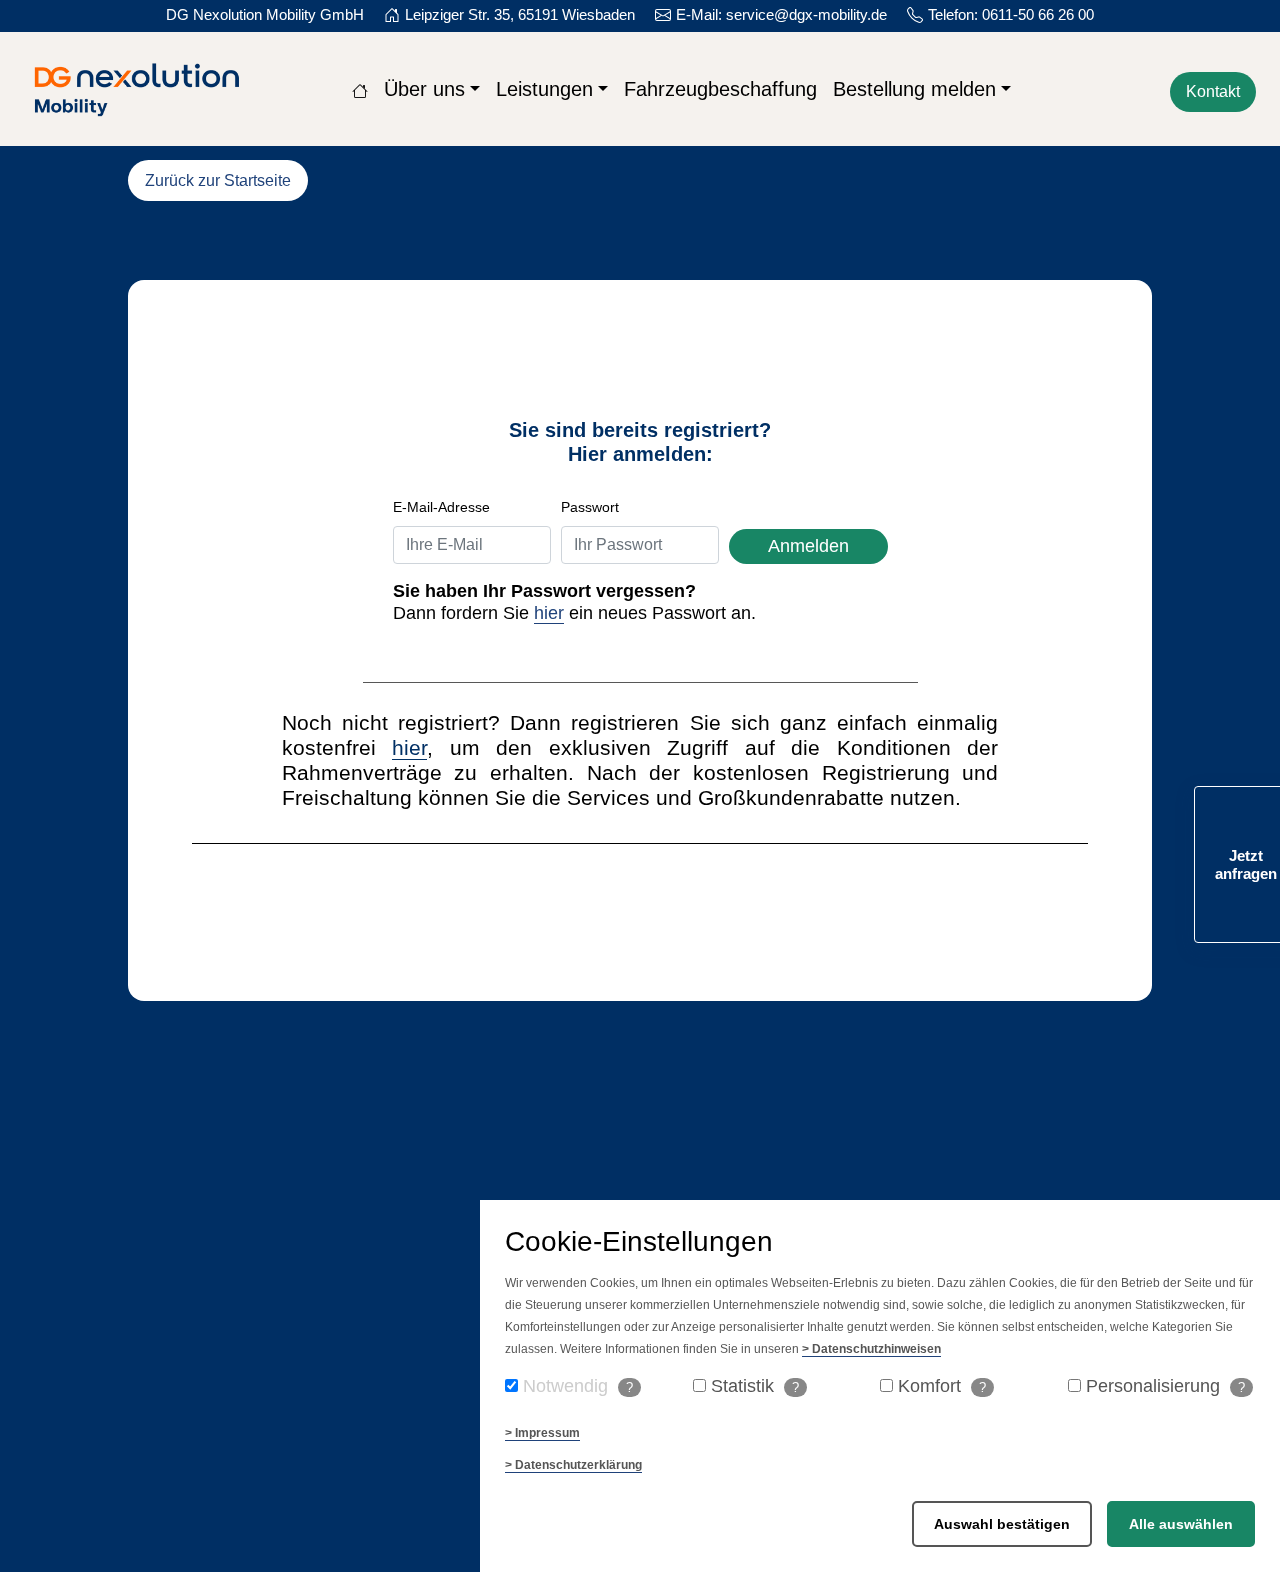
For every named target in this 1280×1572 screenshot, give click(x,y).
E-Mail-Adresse (441, 507)
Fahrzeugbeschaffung (720, 89)
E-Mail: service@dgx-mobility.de (781, 14)
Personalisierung (1165, 1386)
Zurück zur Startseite (218, 180)
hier (549, 613)
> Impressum (542, 1433)
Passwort (590, 507)
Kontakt (1213, 91)
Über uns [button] (424, 89)
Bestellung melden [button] (914, 89)
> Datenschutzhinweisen (871, 1349)
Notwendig (578, 1386)
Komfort (942, 1386)
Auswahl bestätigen (1002, 1524)
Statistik (755, 1386)
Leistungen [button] (544, 89)
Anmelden (808, 546)
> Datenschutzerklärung (573, 1465)
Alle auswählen (1181, 1524)
